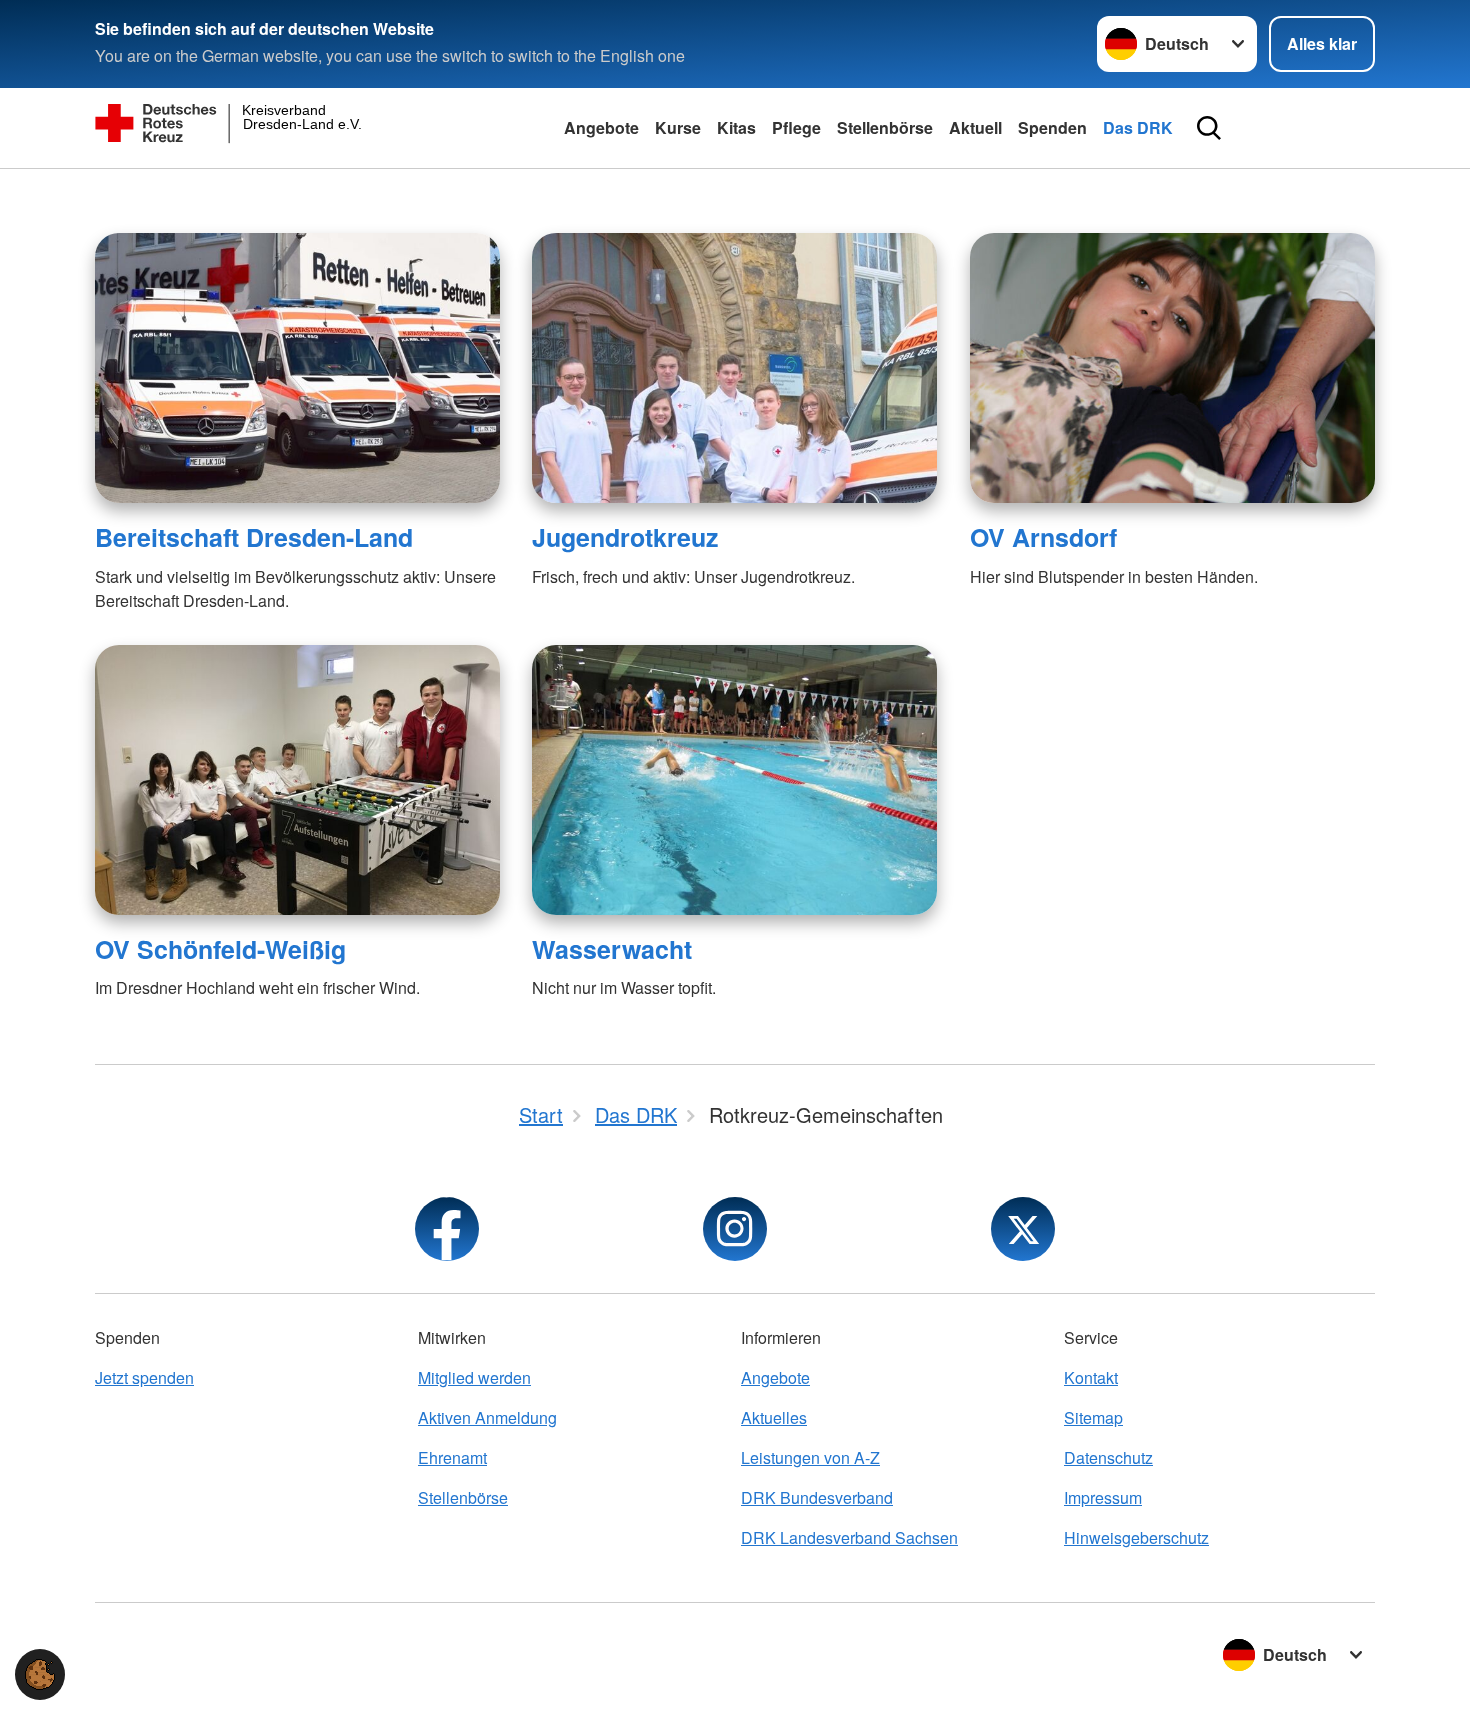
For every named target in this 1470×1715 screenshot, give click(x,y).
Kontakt (1091, 1377)
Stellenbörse (885, 127)
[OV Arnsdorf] (1172, 368)
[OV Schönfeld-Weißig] (297, 780)
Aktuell (975, 127)
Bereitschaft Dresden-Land (254, 537)
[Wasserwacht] (734, 780)
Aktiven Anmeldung (487, 1417)
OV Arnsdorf (1043, 537)
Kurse (678, 127)
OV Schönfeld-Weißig (220, 949)
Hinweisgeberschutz (1136, 1537)
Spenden (1052, 127)
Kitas (736, 127)
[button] (40, 1674)
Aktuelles (774, 1417)
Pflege (796, 127)
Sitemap (1093, 1417)
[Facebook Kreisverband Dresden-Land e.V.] (447, 1229)
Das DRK (1138, 127)
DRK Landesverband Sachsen (849, 1537)
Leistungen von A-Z (810, 1457)
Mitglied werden (474, 1377)
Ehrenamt (452, 1457)
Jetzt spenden (144, 1377)
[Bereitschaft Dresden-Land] (297, 368)
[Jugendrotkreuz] (734, 368)
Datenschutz (1108, 1457)
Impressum (1103, 1497)
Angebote (601, 127)
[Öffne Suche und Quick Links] (1209, 128)
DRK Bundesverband (817, 1497)
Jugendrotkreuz (625, 537)
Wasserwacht (612, 949)
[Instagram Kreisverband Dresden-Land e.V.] (735, 1229)
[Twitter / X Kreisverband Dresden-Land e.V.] (1023, 1229)
